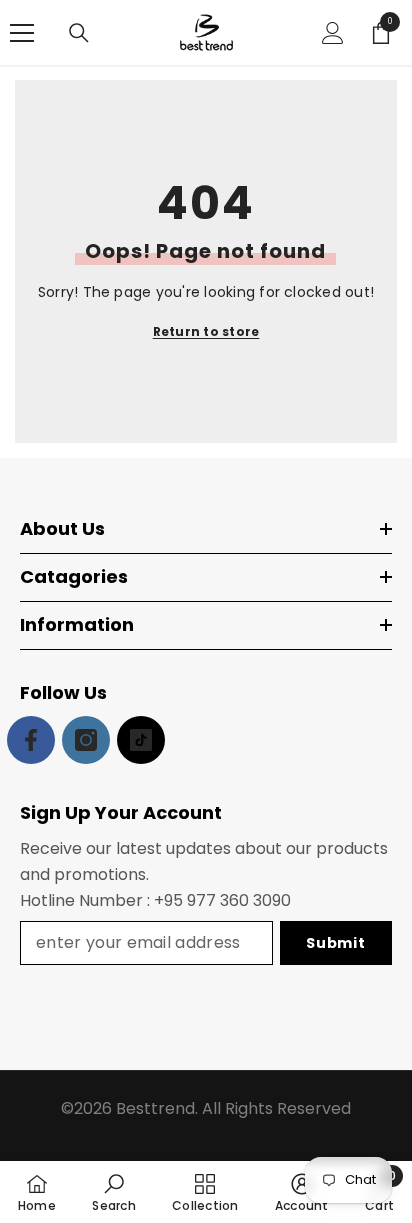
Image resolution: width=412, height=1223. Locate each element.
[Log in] (333, 33)
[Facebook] (31, 740)
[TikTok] (141, 740)
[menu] (22, 33)
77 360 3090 (243, 900)
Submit (335, 943)
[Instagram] (86, 740)
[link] (113, 1192)
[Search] (79, 33)
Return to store (206, 331)
